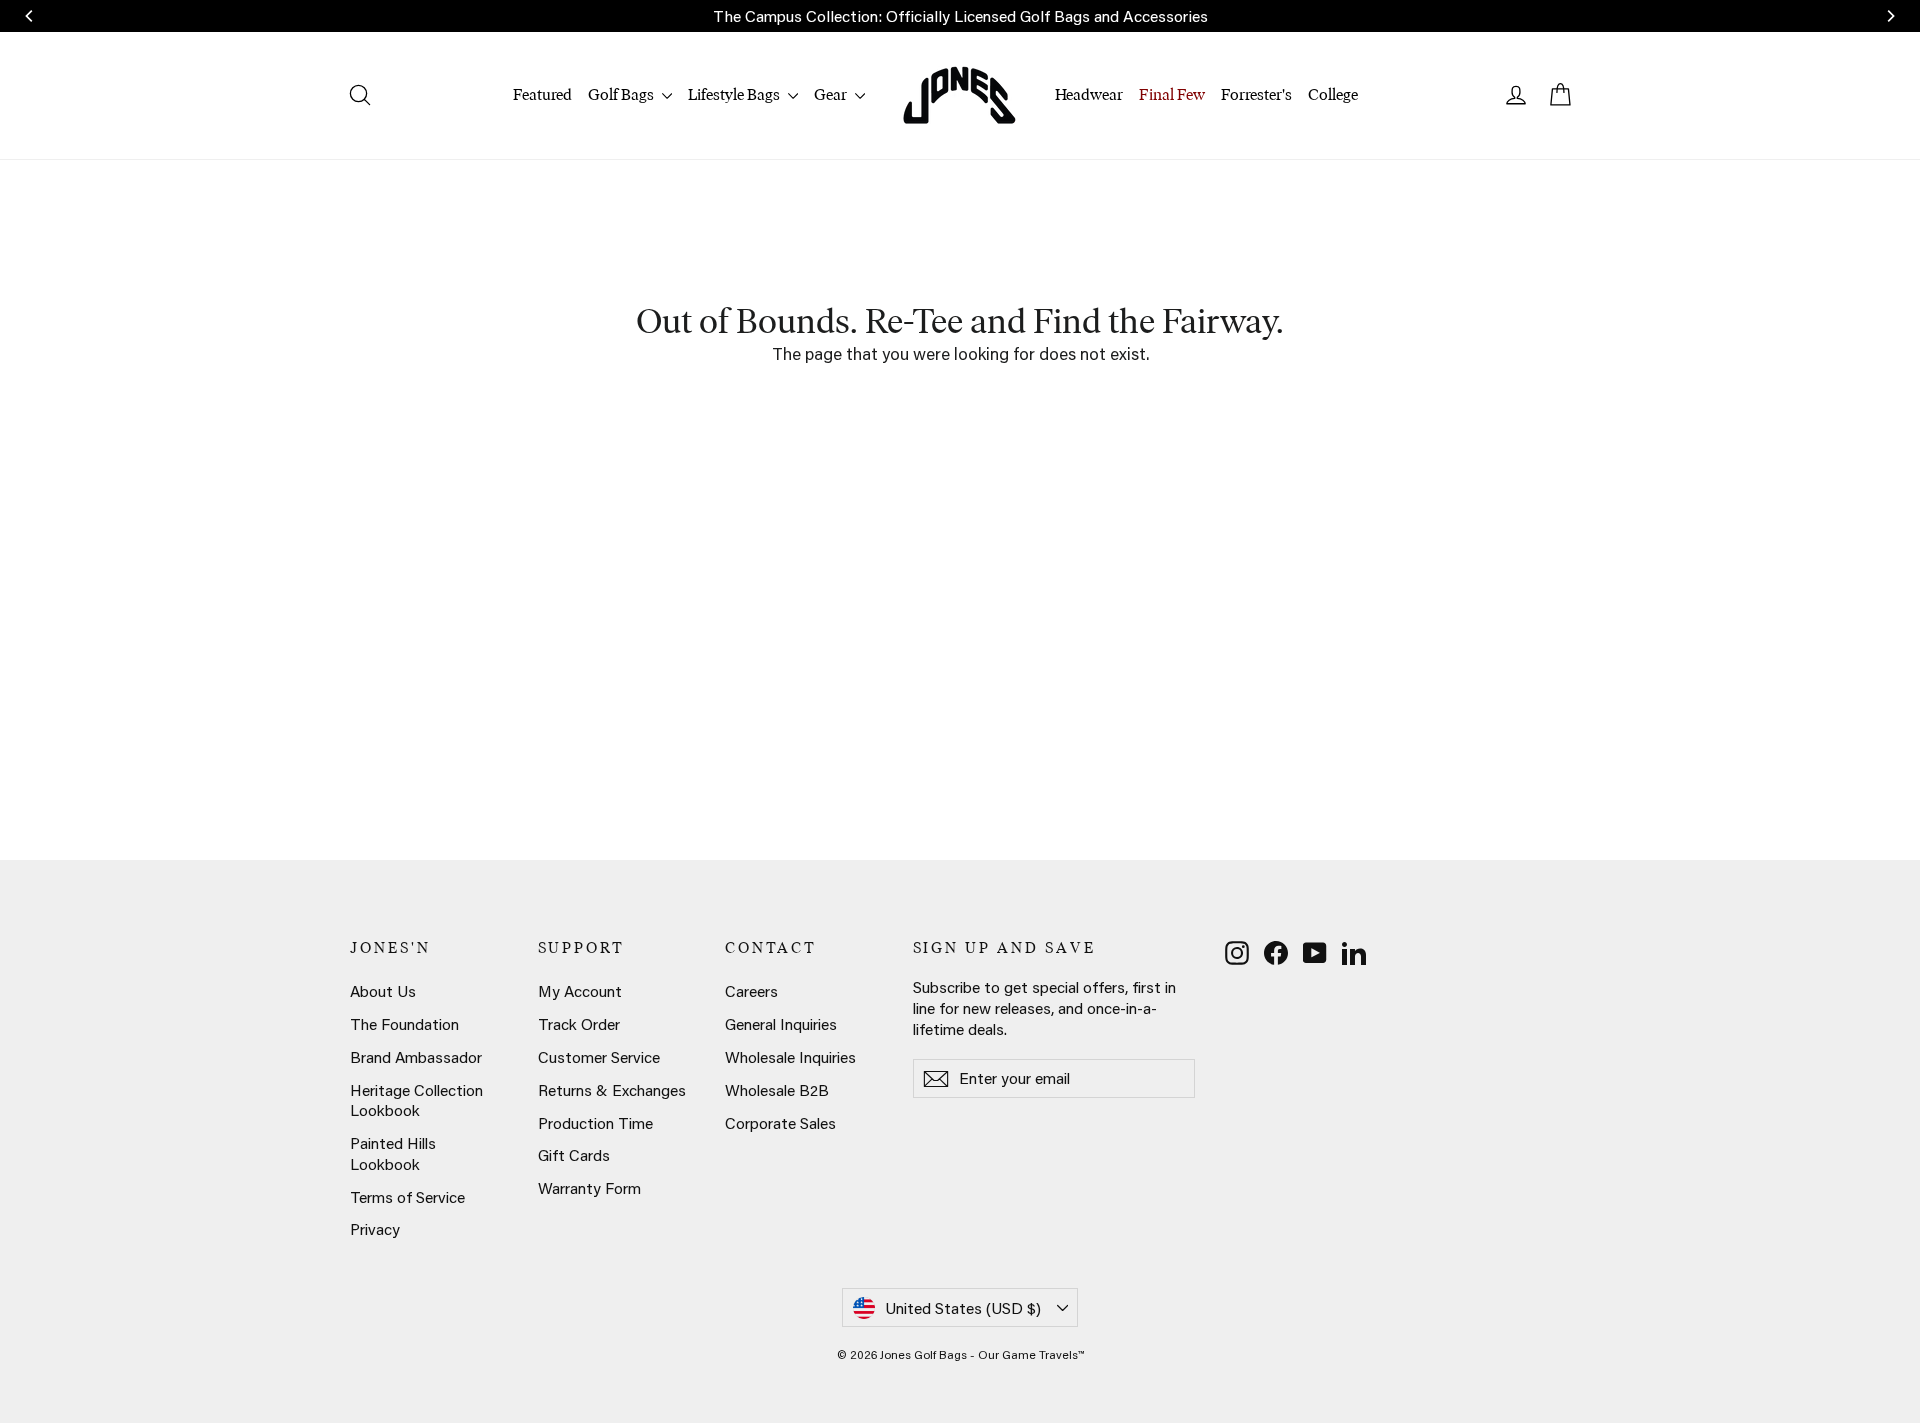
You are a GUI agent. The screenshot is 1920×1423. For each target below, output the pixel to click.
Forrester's (1256, 94)
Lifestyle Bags (735, 94)
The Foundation (404, 1024)
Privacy (375, 1229)
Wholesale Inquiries (790, 1057)
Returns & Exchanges (612, 1090)
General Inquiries (781, 1024)
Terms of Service (407, 1197)
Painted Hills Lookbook (393, 1153)
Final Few (1172, 94)
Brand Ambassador (416, 1057)
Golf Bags (622, 94)
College (1333, 94)
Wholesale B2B (777, 1090)
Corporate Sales (780, 1123)
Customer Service (599, 1057)
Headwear (1089, 94)
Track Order (579, 1024)
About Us (383, 991)
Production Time (595, 1123)
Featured (542, 94)
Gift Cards (574, 1155)
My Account (580, 991)
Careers (751, 991)
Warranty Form (589, 1188)
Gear (832, 94)
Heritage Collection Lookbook (416, 1100)
